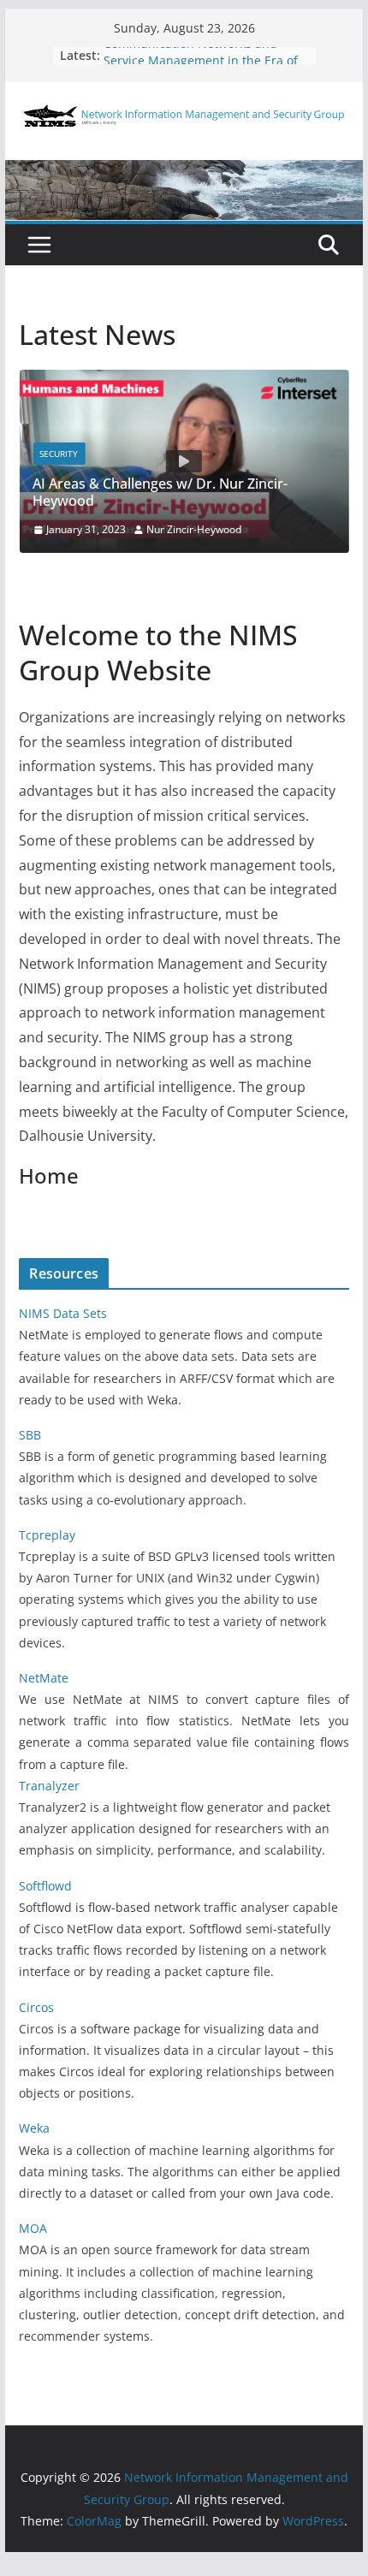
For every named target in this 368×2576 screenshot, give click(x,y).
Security (59, 454)
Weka (34, 2128)
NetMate (44, 1678)
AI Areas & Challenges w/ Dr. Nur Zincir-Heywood (160, 493)
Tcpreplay (47, 1535)
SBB (30, 1435)
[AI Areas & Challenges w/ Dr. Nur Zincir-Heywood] (184, 382)
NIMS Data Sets (63, 1313)
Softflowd (45, 1886)
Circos (36, 2007)
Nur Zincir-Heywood (194, 529)
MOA (33, 2228)
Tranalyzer (49, 1786)
